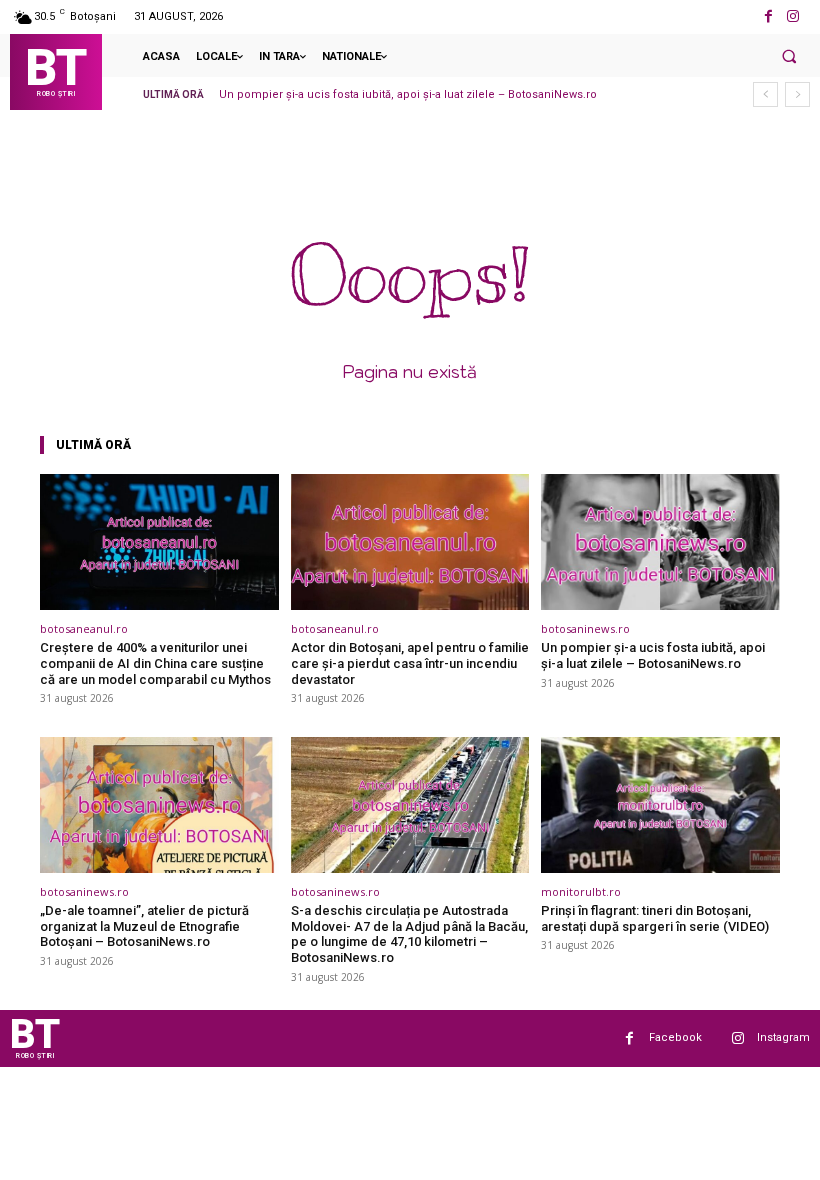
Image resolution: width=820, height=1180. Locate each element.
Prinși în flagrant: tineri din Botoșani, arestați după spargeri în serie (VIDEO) (655, 918)
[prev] (765, 94)
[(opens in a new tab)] (159, 542)
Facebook (675, 1037)
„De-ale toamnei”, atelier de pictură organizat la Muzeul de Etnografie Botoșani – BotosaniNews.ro (144, 926)
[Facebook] (768, 16)
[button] (789, 56)
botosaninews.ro (585, 628)
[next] (797, 94)
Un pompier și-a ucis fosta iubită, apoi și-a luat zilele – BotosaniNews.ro (408, 94)
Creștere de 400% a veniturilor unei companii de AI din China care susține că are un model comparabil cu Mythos (155, 663)
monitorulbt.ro (581, 891)
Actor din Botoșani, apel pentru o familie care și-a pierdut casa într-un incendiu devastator (410, 663)
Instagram (783, 1037)
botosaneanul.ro (84, 628)
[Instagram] (793, 16)
